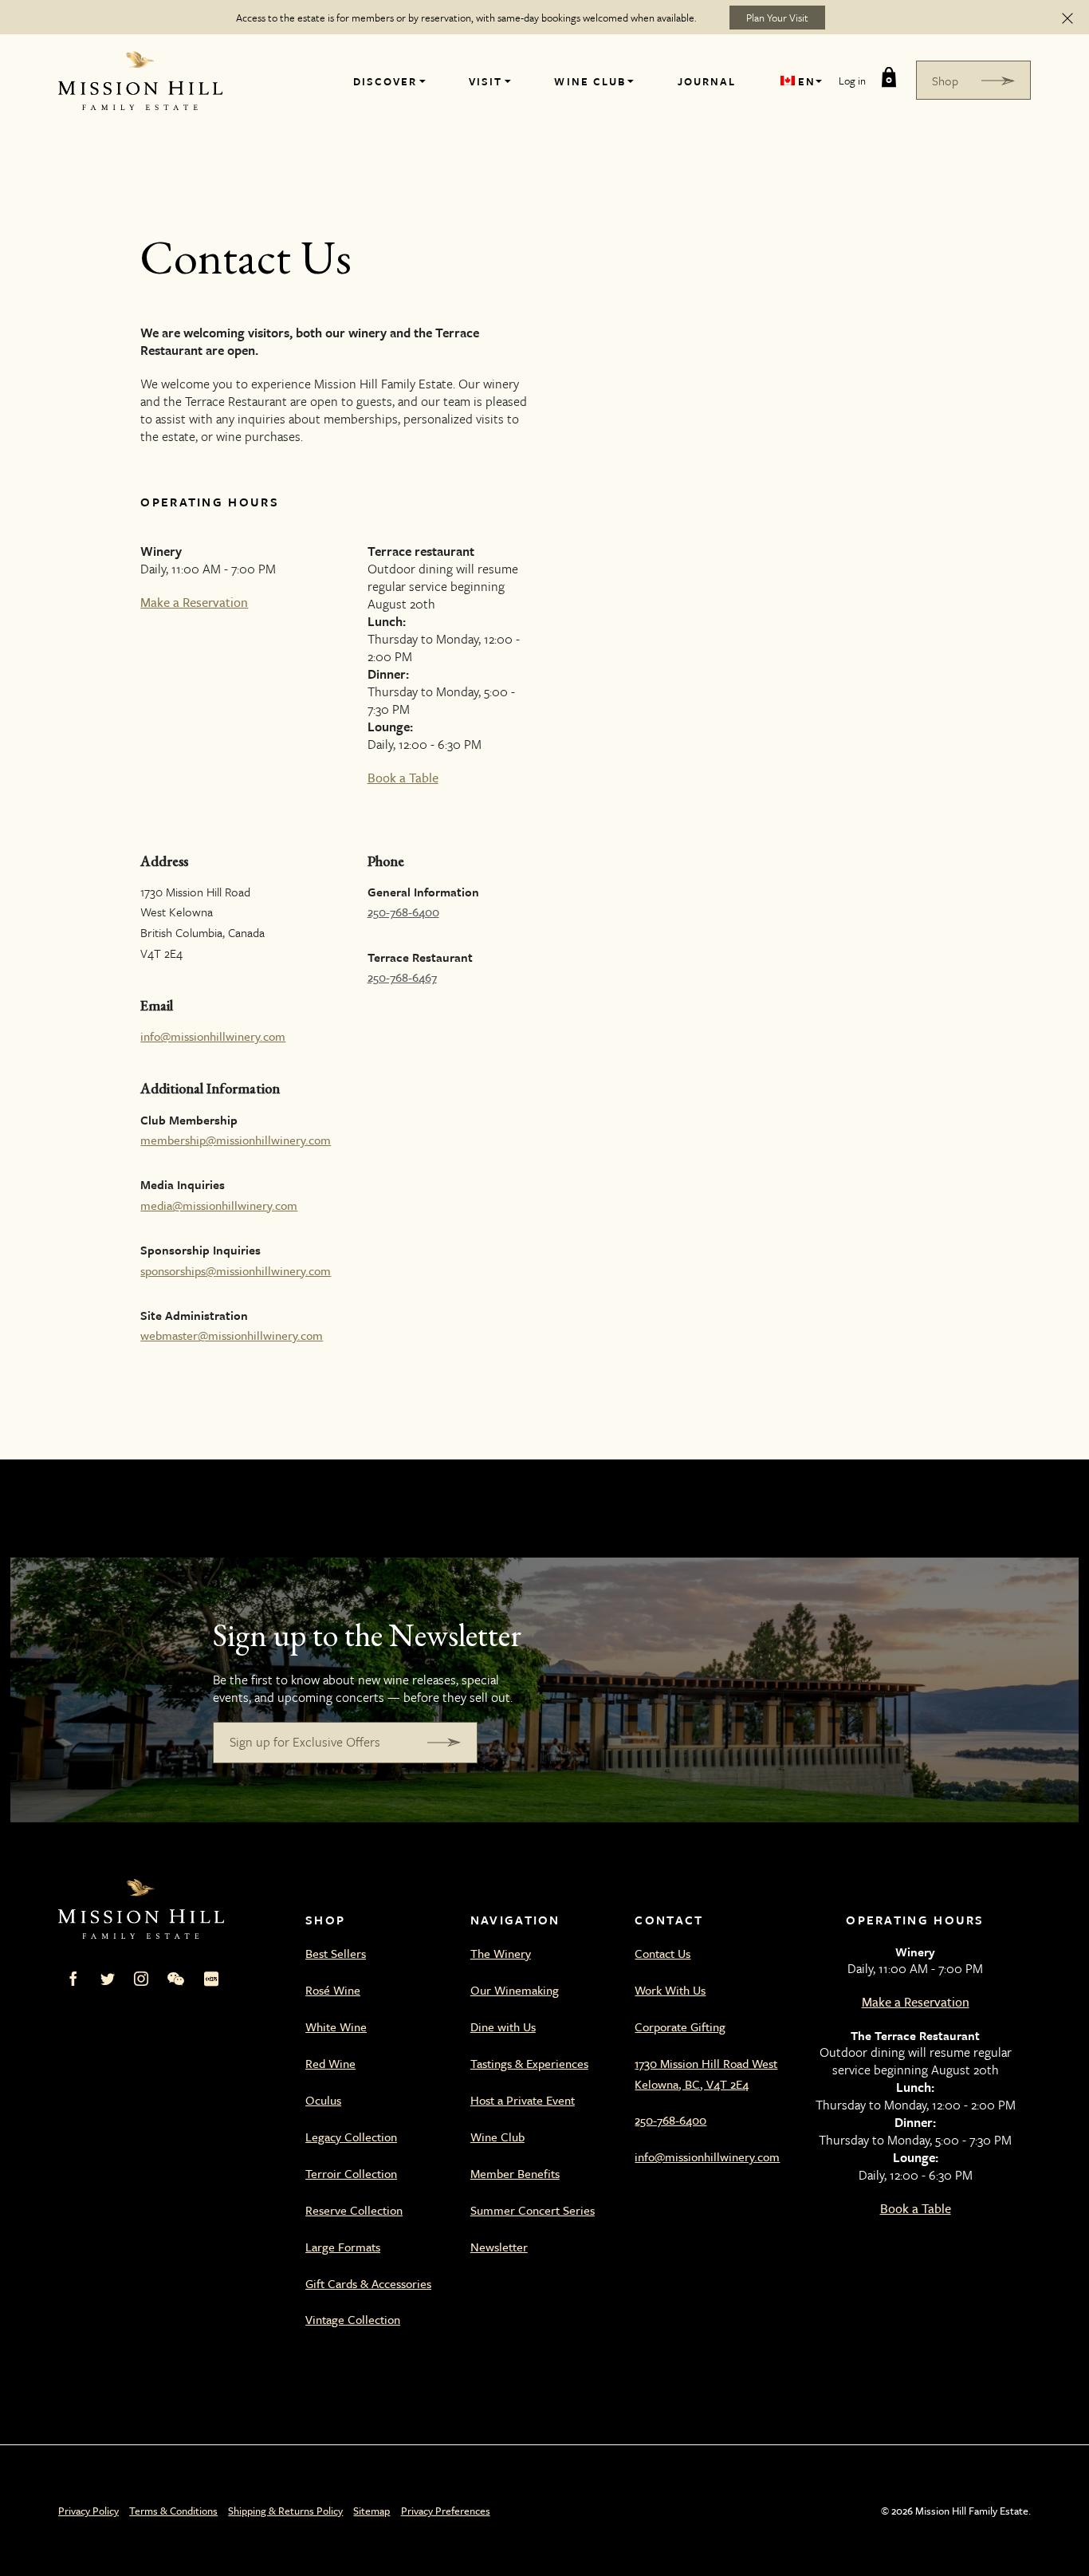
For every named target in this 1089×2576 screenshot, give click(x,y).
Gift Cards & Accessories (368, 2283)
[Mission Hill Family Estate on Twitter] (108, 1979)
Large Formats (343, 2247)
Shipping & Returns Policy (285, 2511)
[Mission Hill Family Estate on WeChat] (176, 1979)
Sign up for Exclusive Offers (305, 1742)
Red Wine (330, 2063)
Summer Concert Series (533, 2210)
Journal (707, 81)
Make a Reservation (194, 602)
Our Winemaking (515, 1990)
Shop (945, 81)
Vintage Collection (353, 2319)
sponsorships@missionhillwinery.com (236, 1270)
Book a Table (403, 778)
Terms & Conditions (173, 2511)
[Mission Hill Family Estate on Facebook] (73, 1979)
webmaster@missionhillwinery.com (232, 1335)
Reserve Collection (354, 2210)
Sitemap (372, 2511)
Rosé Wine (333, 1990)
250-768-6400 (403, 912)
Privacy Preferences (446, 2511)
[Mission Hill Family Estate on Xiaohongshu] (211, 1979)
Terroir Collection (351, 2173)
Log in (852, 81)
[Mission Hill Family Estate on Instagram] (141, 1979)
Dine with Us (503, 2027)
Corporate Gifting (680, 2027)
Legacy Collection (351, 2137)
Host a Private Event (523, 2100)
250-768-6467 (402, 977)
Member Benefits (515, 2173)
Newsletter (499, 2247)
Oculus (323, 2100)
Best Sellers (336, 1953)
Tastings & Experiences (529, 2063)
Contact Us (662, 1953)
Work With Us (670, 1990)
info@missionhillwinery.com (213, 1036)
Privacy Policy (88, 2511)
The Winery (501, 1953)
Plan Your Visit (777, 18)
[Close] (1067, 18)
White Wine (336, 2027)
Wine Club (590, 81)
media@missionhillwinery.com (219, 1205)
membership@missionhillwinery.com (236, 1140)
